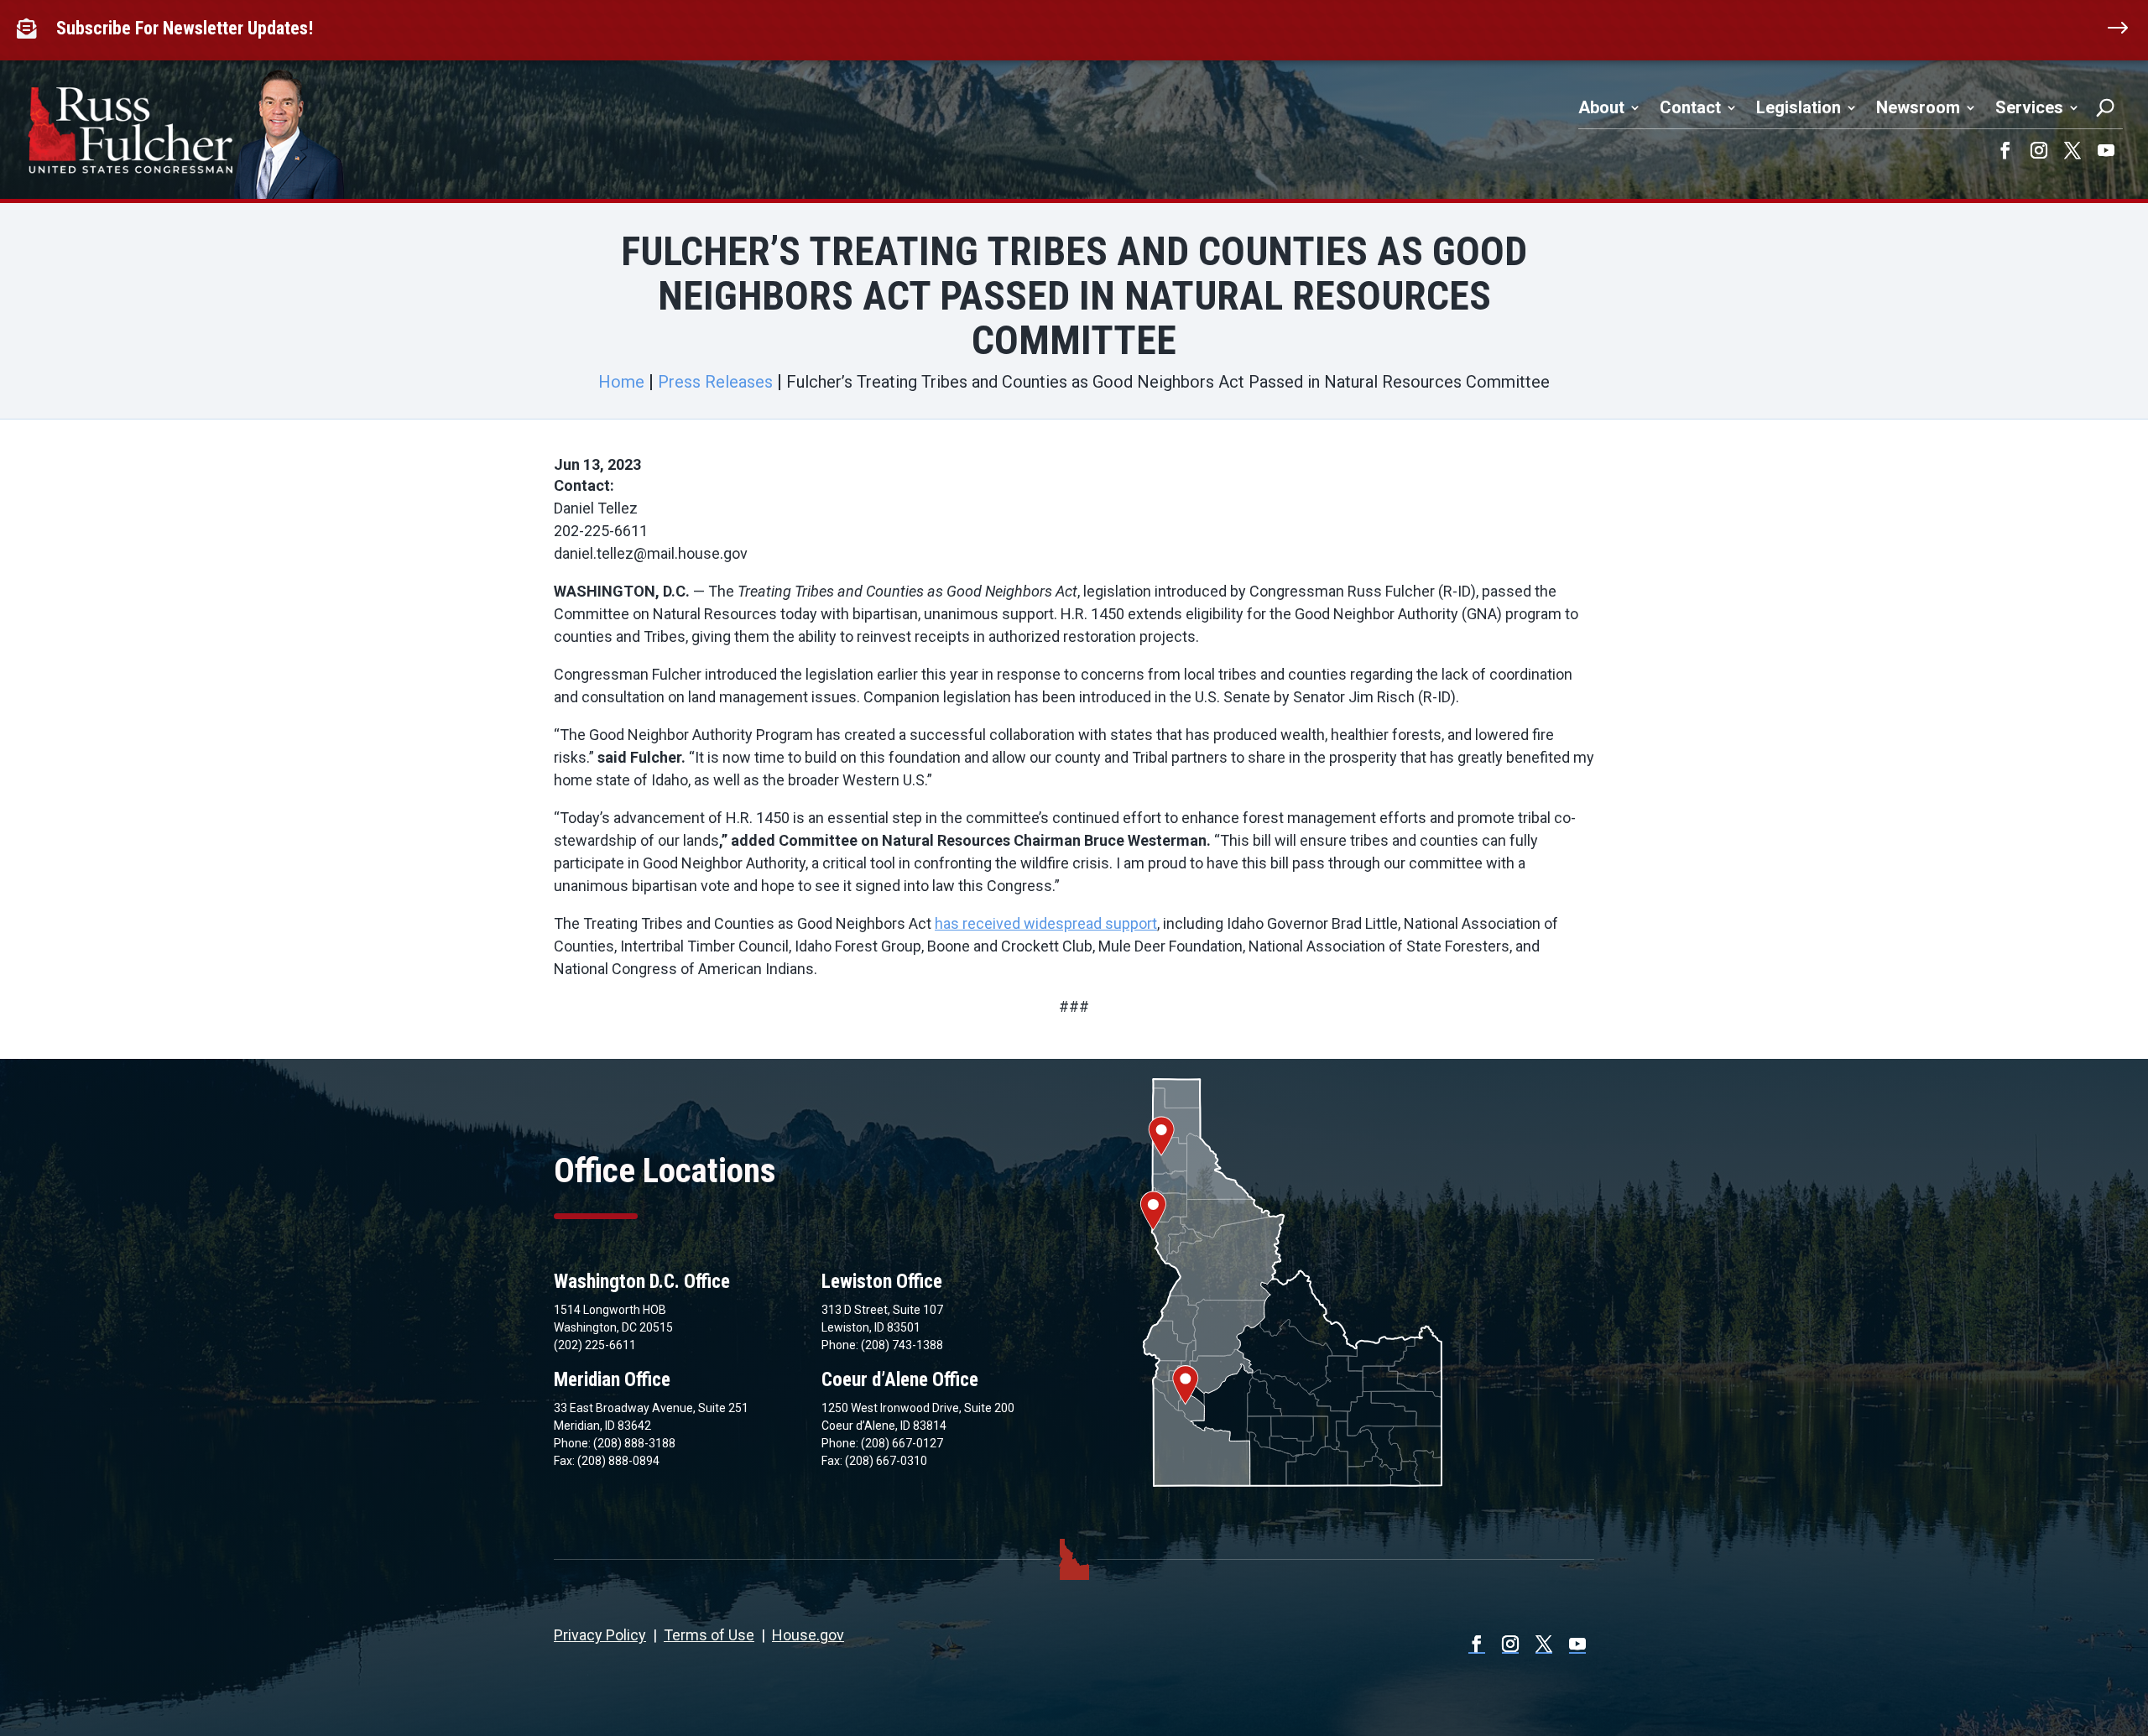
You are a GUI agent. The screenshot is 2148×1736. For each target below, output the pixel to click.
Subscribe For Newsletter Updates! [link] (185, 28)
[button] (2005, 150)
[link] (30, 29)
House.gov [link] (808, 1635)
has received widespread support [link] (1046, 923)
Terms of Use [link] (709, 1635)
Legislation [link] (1799, 107)
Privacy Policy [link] (600, 1635)
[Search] (2105, 107)
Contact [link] (1690, 107)
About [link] (1601, 107)
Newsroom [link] (1918, 107)
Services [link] (2029, 107)
